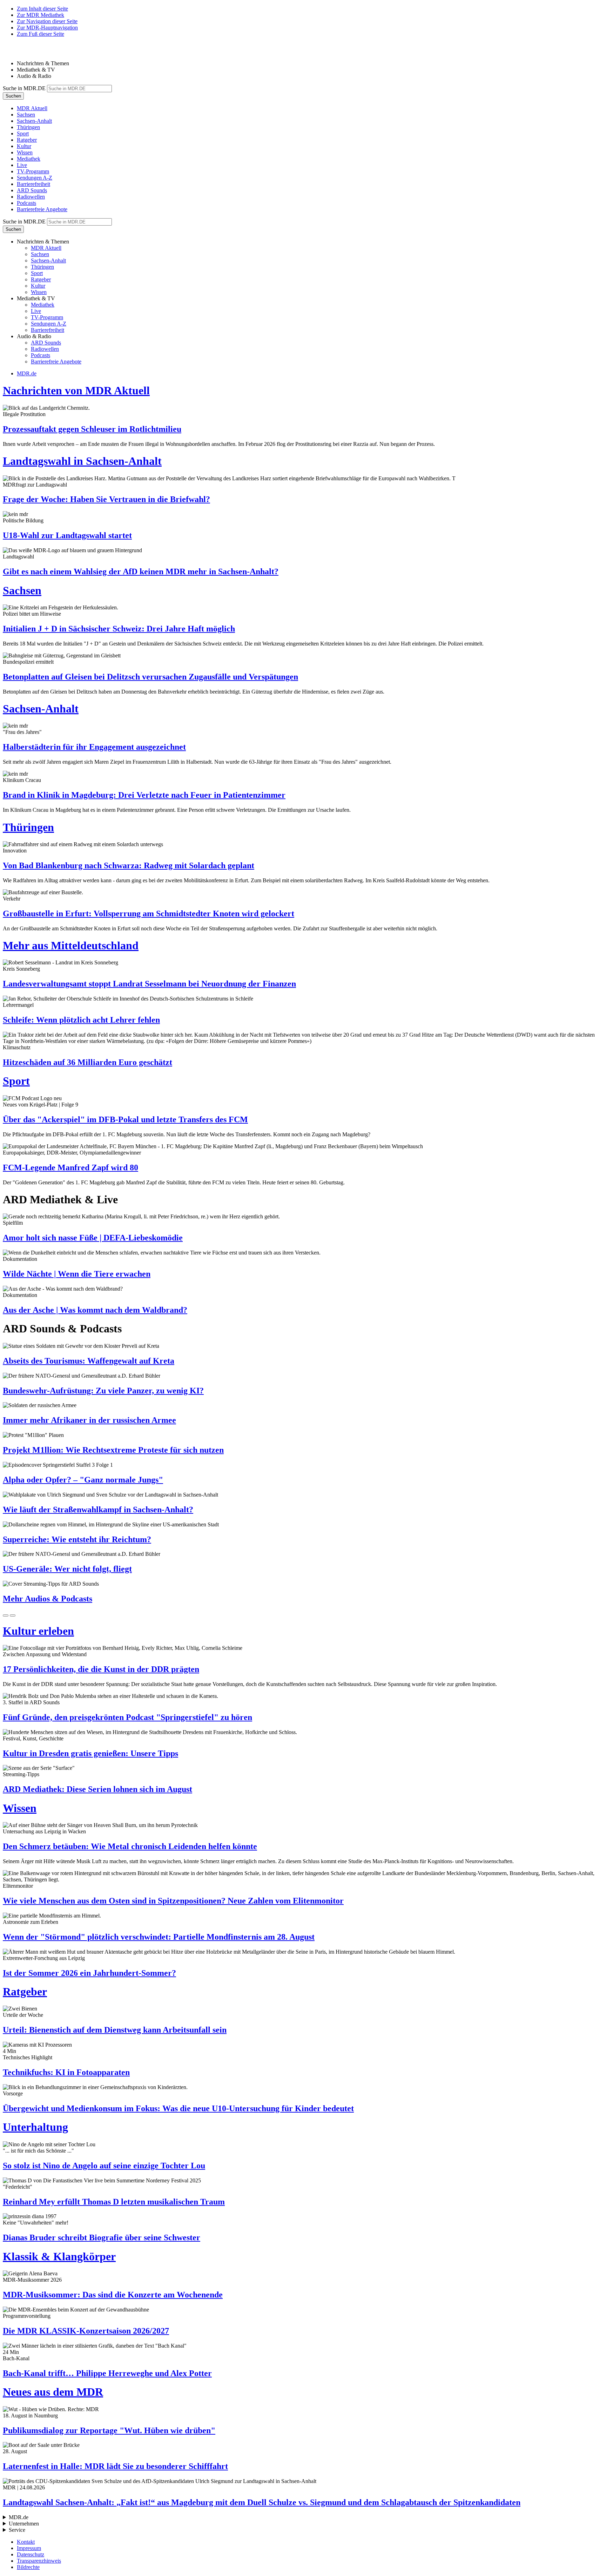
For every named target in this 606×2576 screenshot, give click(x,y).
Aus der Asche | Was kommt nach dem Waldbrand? (95, 1310)
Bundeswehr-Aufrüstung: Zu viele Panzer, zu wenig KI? (103, 1391)
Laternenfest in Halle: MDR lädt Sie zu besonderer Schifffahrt (115, 2466)
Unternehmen (24, 2524)
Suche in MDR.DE (24, 88)
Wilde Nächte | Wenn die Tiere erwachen (77, 1274)
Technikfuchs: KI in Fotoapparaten (66, 2072)
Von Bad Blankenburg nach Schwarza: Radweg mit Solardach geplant (129, 865)
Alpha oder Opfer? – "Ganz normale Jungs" (83, 1480)
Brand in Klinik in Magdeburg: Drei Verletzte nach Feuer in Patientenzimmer (144, 795)
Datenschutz (31, 2554)
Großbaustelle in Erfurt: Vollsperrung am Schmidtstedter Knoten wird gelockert (149, 914)
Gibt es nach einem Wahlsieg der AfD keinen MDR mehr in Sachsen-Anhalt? (141, 571)
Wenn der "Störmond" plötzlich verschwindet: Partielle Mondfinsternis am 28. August (159, 1937)
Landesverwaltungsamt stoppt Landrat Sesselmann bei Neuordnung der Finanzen (149, 984)
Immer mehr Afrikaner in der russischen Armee (89, 1420)
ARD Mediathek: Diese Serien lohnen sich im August (97, 1789)
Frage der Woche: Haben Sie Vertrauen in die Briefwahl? (106, 499)
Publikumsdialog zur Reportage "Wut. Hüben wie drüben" (109, 2430)
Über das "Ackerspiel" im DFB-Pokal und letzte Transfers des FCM (125, 1119)
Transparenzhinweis (39, 2561)
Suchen (13, 96)
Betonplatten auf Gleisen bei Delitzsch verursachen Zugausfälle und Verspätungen (150, 677)
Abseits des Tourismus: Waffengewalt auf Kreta (89, 1361)
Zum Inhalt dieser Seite (42, 9)
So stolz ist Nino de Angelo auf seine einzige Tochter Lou (104, 2166)
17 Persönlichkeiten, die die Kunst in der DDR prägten (101, 1669)
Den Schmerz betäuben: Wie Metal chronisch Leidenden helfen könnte (130, 1846)
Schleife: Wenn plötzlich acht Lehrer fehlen (81, 1020)
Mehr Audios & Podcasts (48, 1599)
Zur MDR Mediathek (41, 15)
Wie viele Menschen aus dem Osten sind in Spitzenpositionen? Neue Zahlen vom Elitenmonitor (173, 1901)
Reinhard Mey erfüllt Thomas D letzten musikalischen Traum (114, 2202)
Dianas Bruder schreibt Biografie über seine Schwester (102, 2237)
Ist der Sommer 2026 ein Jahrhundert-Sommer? (89, 1973)
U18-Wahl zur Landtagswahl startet (67, 535)
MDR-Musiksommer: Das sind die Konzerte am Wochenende (113, 2295)
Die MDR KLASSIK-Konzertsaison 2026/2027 (86, 2331)
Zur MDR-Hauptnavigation (47, 28)
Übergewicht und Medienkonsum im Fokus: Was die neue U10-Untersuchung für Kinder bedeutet (178, 2108)
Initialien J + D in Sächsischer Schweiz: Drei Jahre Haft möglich (119, 629)
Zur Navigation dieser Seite (47, 21)
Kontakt (26, 2542)
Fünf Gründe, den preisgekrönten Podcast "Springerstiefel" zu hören (127, 1717)
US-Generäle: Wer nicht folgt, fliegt (67, 1569)
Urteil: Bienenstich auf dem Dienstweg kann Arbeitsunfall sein (115, 2030)
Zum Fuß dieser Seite (41, 34)
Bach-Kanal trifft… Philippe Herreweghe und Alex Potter (107, 2373)
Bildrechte (28, 2567)
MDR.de (27, 373)
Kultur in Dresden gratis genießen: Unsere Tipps (90, 1753)
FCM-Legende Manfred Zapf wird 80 (70, 1167)
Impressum (29, 2548)
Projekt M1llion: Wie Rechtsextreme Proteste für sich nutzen (113, 1450)
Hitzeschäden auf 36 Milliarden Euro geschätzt (87, 1062)
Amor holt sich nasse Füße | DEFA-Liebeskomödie (93, 1238)
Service (17, 2530)
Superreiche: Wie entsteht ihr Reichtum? (77, 1539)
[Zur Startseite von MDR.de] (18, 51)
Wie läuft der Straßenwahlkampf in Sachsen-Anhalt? (98, 1510)
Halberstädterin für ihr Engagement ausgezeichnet (94, 747)
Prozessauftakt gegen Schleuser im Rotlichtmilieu (92, 429)
